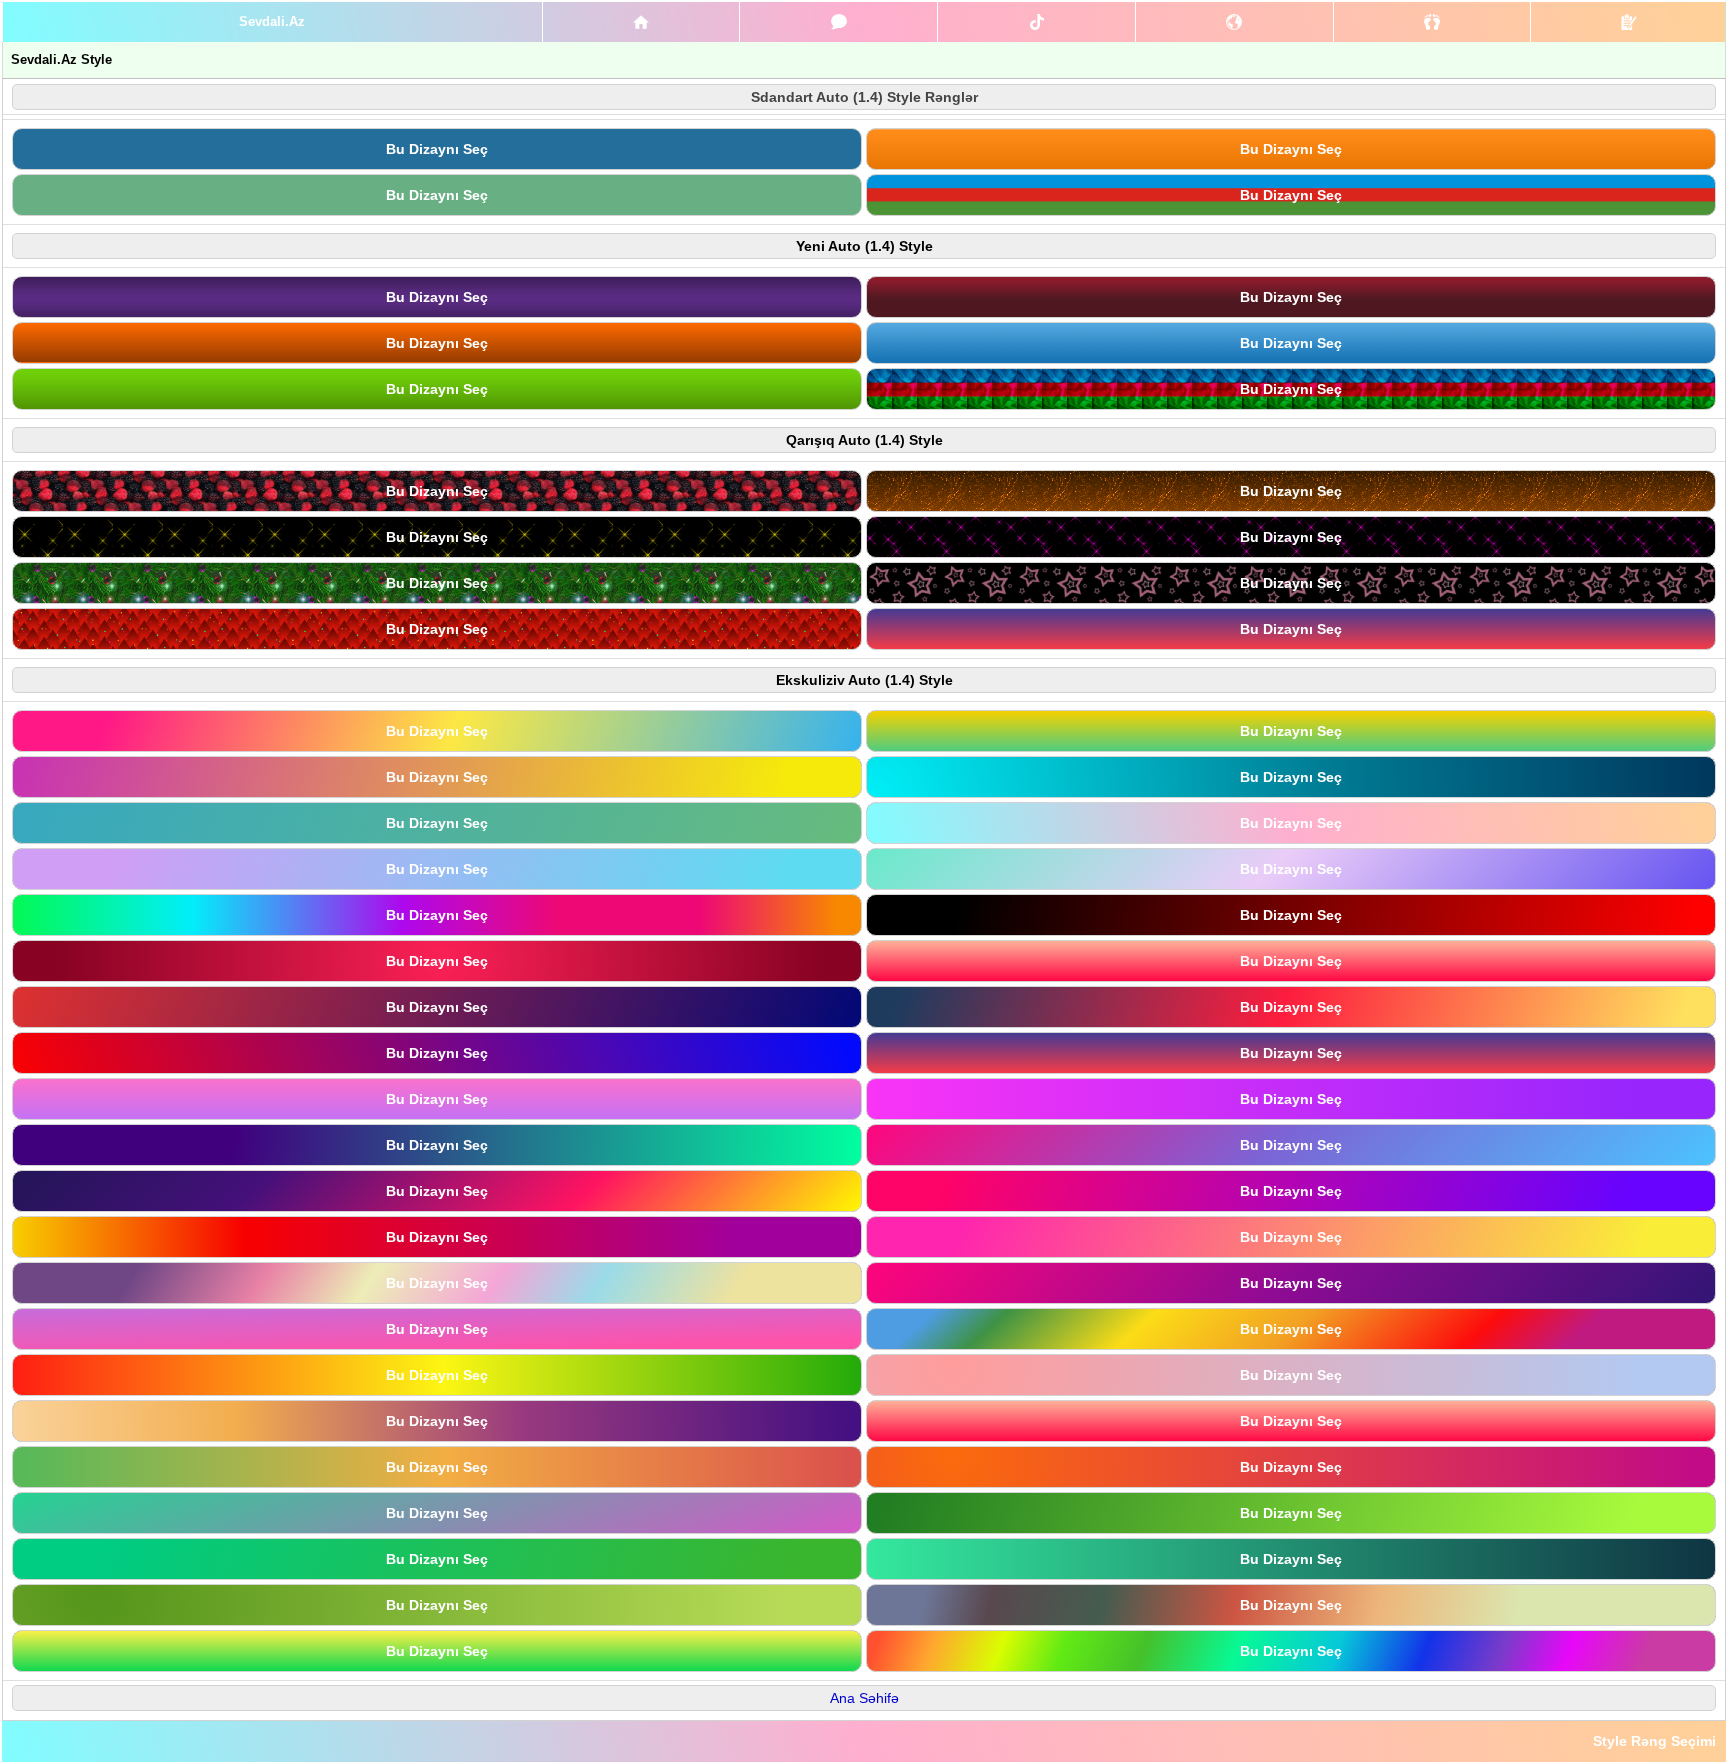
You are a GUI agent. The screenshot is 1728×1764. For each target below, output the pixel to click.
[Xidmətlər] (641, 22)
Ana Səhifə (864, 1698)
